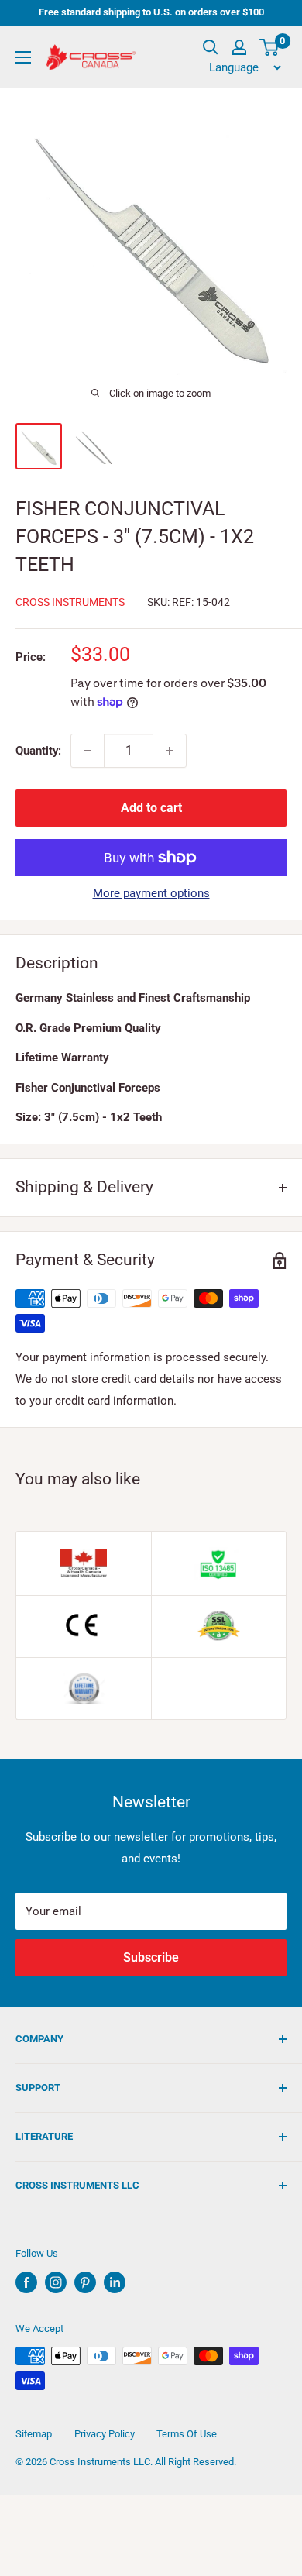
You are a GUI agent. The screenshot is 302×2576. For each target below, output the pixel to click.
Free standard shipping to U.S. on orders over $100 (151, 12)
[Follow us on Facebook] (26, 2282)
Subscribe (151, 1957)
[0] (270, 47)
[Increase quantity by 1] (170, 751)
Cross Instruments (70, 602)
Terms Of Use (187, 2434)
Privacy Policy (105, 2434)
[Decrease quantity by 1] (88, 751)
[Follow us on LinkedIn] (115, 2282)
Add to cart (151, 808)
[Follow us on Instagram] (56, 2282)
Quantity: (38, 751)
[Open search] (211, 47)
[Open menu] (23, 57)
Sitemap (34, 2434)
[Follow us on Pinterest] (85, 2282)
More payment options (151, 893)
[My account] (239, 47)
